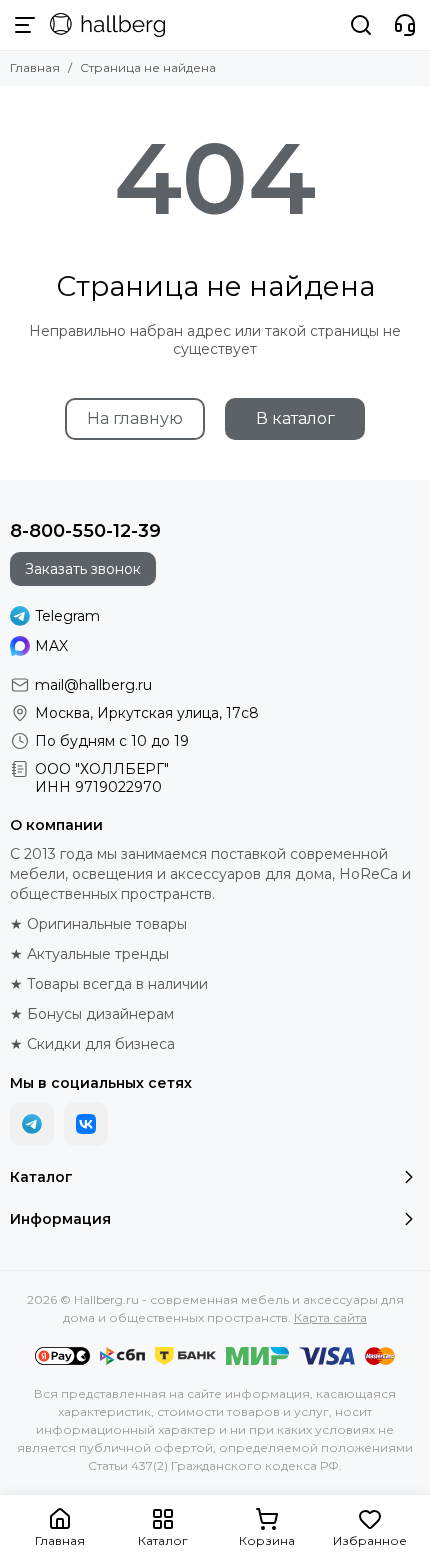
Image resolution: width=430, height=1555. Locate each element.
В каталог (295, 418)
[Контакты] (405, 25)
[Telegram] (32, 1124)
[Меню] (25, 25)
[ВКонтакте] (86, 1124)
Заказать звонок (83, 569)
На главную (135, 418)
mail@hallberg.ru (93, 685)
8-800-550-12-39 (85, 531)
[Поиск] (361, 25)
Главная (35, 67)
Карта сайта (330, 1317)
